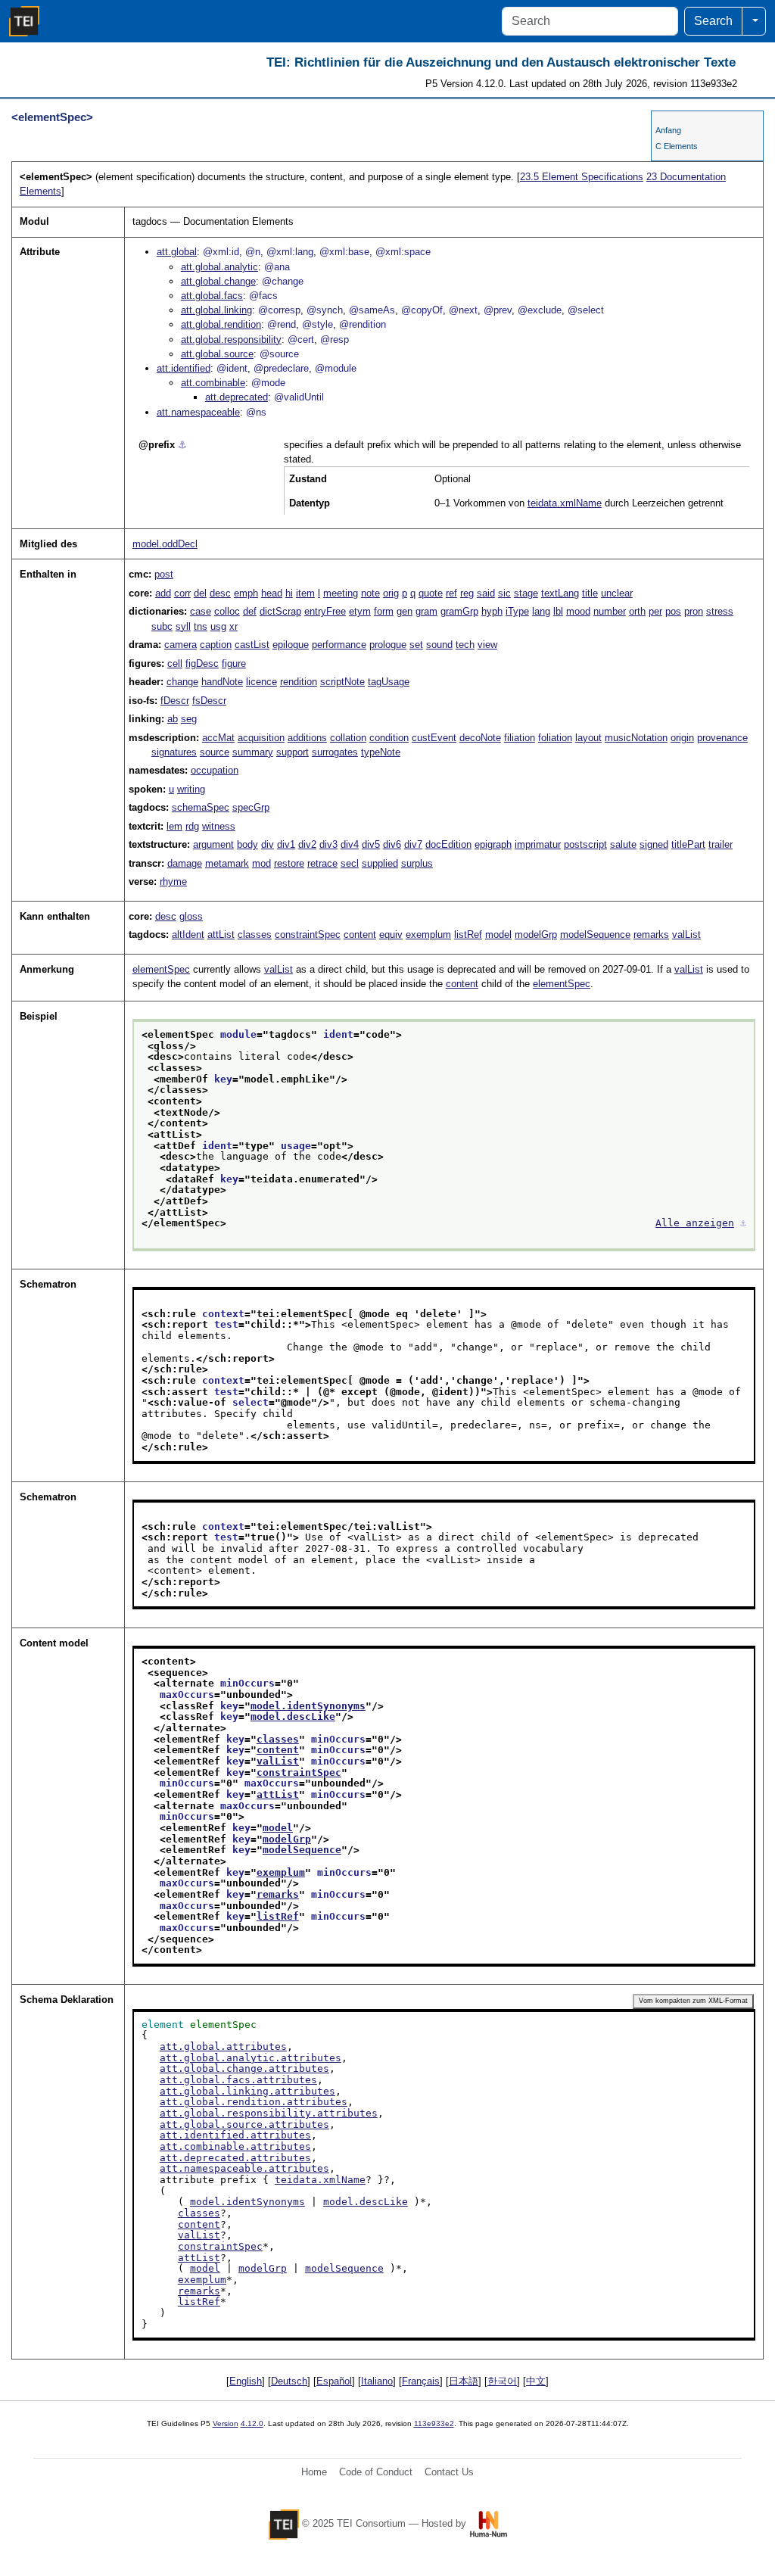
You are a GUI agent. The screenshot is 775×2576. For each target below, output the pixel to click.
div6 (392, 844)
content (360, 934)
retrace (322, 863)
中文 (536, 2381)
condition (389, 738)
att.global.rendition (221, 324)
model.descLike (293, 1716)
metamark (227, 863)
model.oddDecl (165, 544)
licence (261, 682)
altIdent (188, 934)
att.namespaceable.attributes (244, 2168)
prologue (388, 645)
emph (246, 593)
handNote (222, 682)
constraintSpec (308, 934)
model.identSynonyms (308, 1706)
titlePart (688, 844)
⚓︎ (182, 445)
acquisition (261, 738)
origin (682, 738)
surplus (417, 863)
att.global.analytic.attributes (251, 2058)
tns (201, 626)
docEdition (448, 844)
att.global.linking (216, 310)
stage (526, 593)
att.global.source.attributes (244, 2124)
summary (253, 752)
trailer (721, 844)
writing (191, 789)
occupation (215, 770)
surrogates (335, 752)
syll (183, 626)
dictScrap (280, 611)
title (590, 593)
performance (339, 645)
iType (517, 611)
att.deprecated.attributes (235, 2158)
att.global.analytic (219, 267)
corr (182, 593)
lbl (558, 611)
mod (261, 863)
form (384, 611)
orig (391, 593)
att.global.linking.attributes (247, 2091)
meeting (341, 593)
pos (673, 611)
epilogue (291, 645)
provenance (722, 738)
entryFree (325, 611)
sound (439, 645)
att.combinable (213, 383)
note (370, 593)
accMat (218, 738)
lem (174, 826)
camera (181, 645)
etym (360, 611)
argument (213, 844)
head (272, 593)
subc (162, 626)
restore (289, 863)
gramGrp (459, 611)
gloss (191, 916)
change (182, 682)
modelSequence (595, 934)
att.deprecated (237, 397)
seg (189, 719)
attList (221, 934)
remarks (651, 934)
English (246, 2381)
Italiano (377, 2381)
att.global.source (217, 354)
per (655, 611)
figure (234, 663)
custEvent (434, 738)
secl (350, 863)
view (487, 645)
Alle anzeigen (695, 1223)
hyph (492, 611)
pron (694, 611)
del (200, 593)
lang (541, 611)
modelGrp (536, 934)
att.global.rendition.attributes (254, 2102)
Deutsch (289, 2381)
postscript (585, 844)
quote (431, 593)
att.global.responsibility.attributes (269, 2113)
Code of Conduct (376, 2472)
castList (252, 645)
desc (220, 593)
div (268, 844)
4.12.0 (252, 2423)
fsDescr (209, 701)
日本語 (464, 2381)
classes (255, 934)
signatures (174, 752)
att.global (177, 252)
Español (334, 2381)
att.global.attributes (223, 2046)
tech (465, 645)
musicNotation (636, 738)
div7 (413, 844)
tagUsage (389, 682)
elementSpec (161, 969)
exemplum (428, 934)
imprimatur (538, 844)
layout (588, 738)
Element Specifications (582, 177)
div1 (286, 844)
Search (713, 21)
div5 (371, 844)
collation (348, 738)
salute (623, 844)
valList (686, 934)
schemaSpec (201, 807)
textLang (560, 593)
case (201, 611)
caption (216, 645)
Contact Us (449, 2472)
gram (426, 611)
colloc (227, 611)
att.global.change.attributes (244, 2068)
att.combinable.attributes (235, 2146)
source (215, 752)
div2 (307, 844)
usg (218, 626)
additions (307, 738)
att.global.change (218, 281)
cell (175, 663)
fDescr (175, 701)
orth (637, 611)
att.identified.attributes (235, 2135)
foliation (555, 738)
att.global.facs (212, 296)
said (486, 593)
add (163, 593)
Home (314, 2472)
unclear (617, 593)
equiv (391, 934)
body (247, 844)
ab (173, 719)
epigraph (493, 844)
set (416, 645)
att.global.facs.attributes (238, 2080)
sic (504, 593)
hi (289, 593)
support (293, 752)
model (498, 934)
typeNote (381, 752)
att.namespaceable (198, 412)
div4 (350, 844)
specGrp (251, 807)
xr (233, 626)
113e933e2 (434, 2423)
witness (219, 826)
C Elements (677, 146)
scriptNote (342, 682)
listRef (468, 934)
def (250, 611)
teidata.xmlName (565, 503)
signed (654, 844)
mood (578, 611)
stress (720, 611)
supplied (380, 863)
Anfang (668, 130)
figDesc (202, 663)
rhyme (173, 882)
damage (185, 863)
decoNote (480, 738)
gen (405, 611)
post (164, 574)
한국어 (502, 2381)
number (610, 611)
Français (421, 2381)
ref (451, 593)
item (305, 593)
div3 (328, 844)
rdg (192, 826)
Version (226, 2423)
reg (467, 593)
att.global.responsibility (231, 340)
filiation (520, 738)
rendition (299, 682)
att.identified (184, 368)
